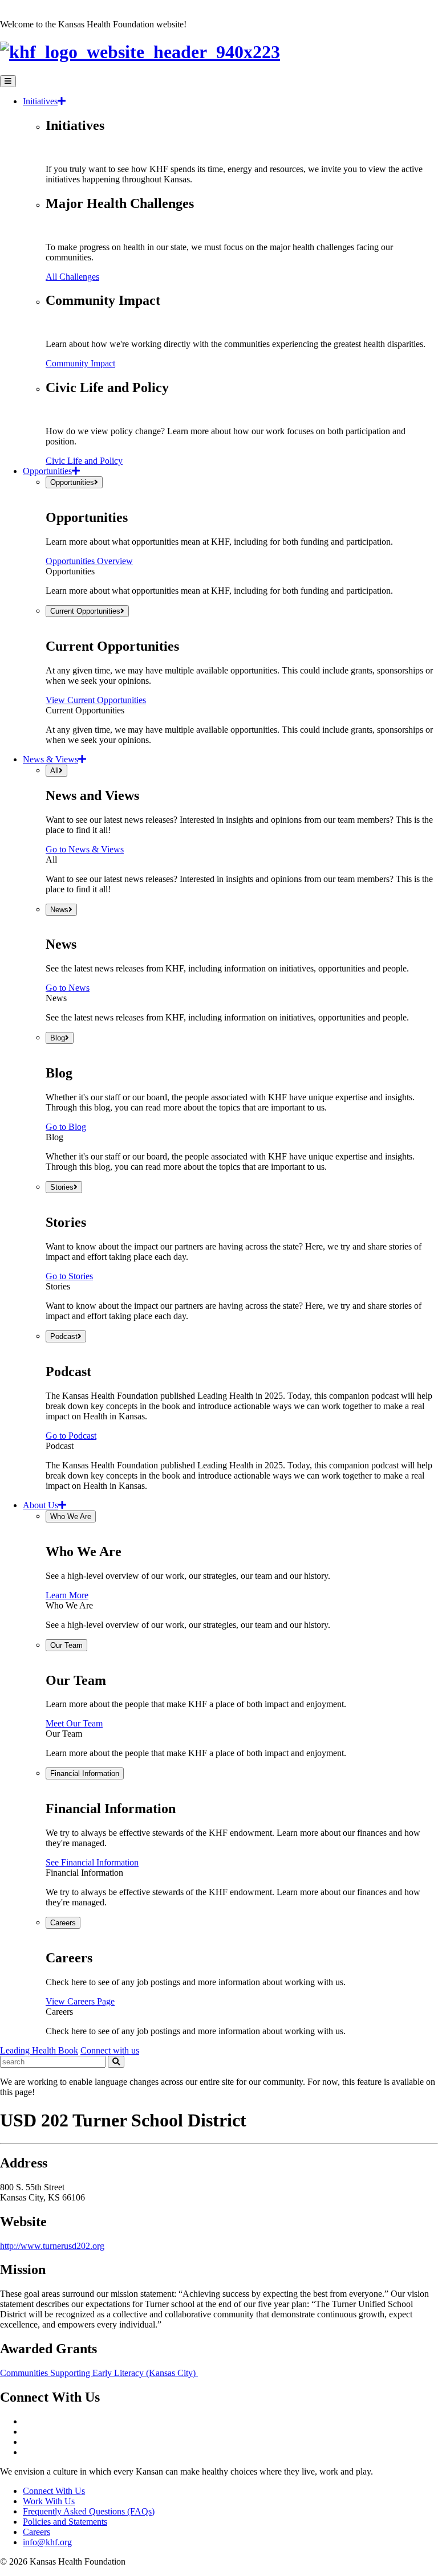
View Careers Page (80, 2001)
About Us (40, 1505)
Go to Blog (66, 1127)
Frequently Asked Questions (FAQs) (89, 2511)
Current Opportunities (85, 611)
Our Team (66, 1645)
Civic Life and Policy (84, 461)
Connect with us (110, 2050)
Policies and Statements (65, 2522)
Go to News (68, 988)
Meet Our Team (74, 1723)
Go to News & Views (85, 849)
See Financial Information (92, 1862)
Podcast (64, 1336)
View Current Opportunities (96, 700)
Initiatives (40, 101)
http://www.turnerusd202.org (52, 2246)
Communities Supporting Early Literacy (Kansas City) (99, 2373)
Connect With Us (54, 2491)
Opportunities (47, 471)
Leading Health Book (39, 2050)
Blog (58, 1038)
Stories (62, 1187)
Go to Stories (69, 1276)
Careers (63, 1923)
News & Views (50, 759)
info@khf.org (47, 2542)
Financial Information (85, 1773)
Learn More (67, 1595)
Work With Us (49, 2501)
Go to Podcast (71, 1436)
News (59, 910)
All (54, 771)
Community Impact (80, 363)
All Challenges (72, 277)
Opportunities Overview (89, 561)
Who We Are (71, 1516)
